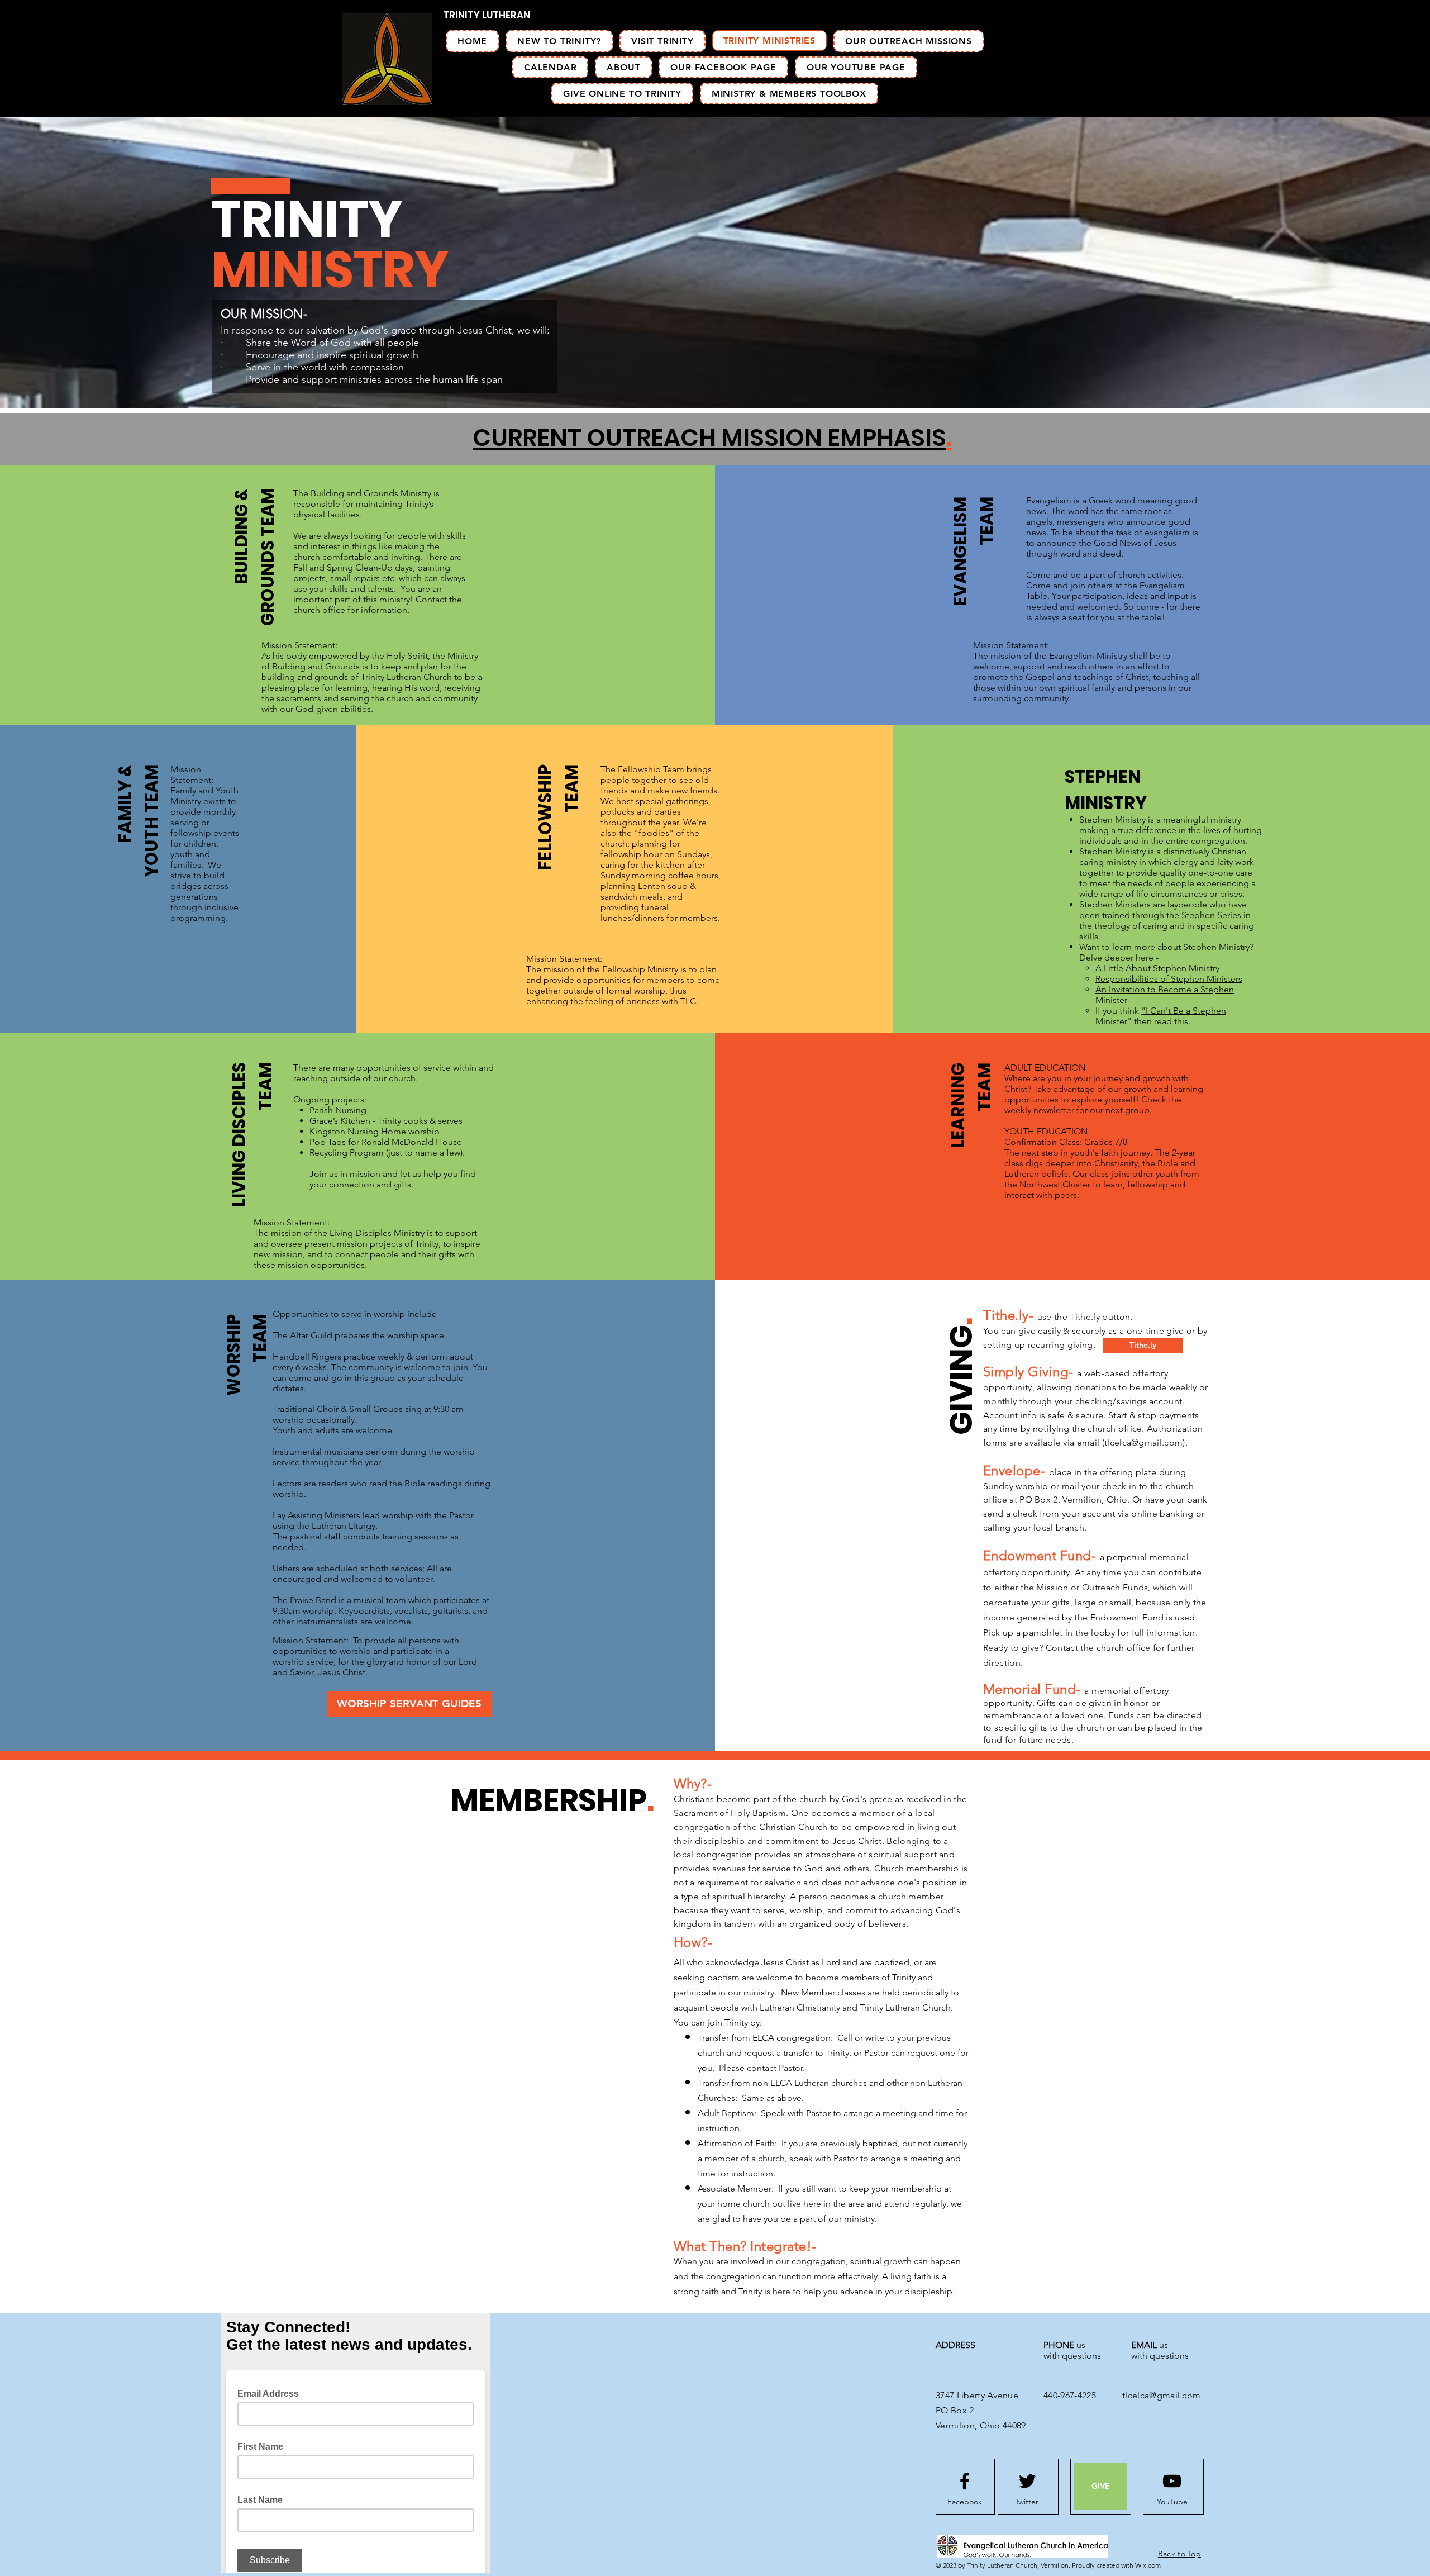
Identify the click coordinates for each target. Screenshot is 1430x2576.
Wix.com (1148, 2565)
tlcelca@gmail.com (1143, 1443)
